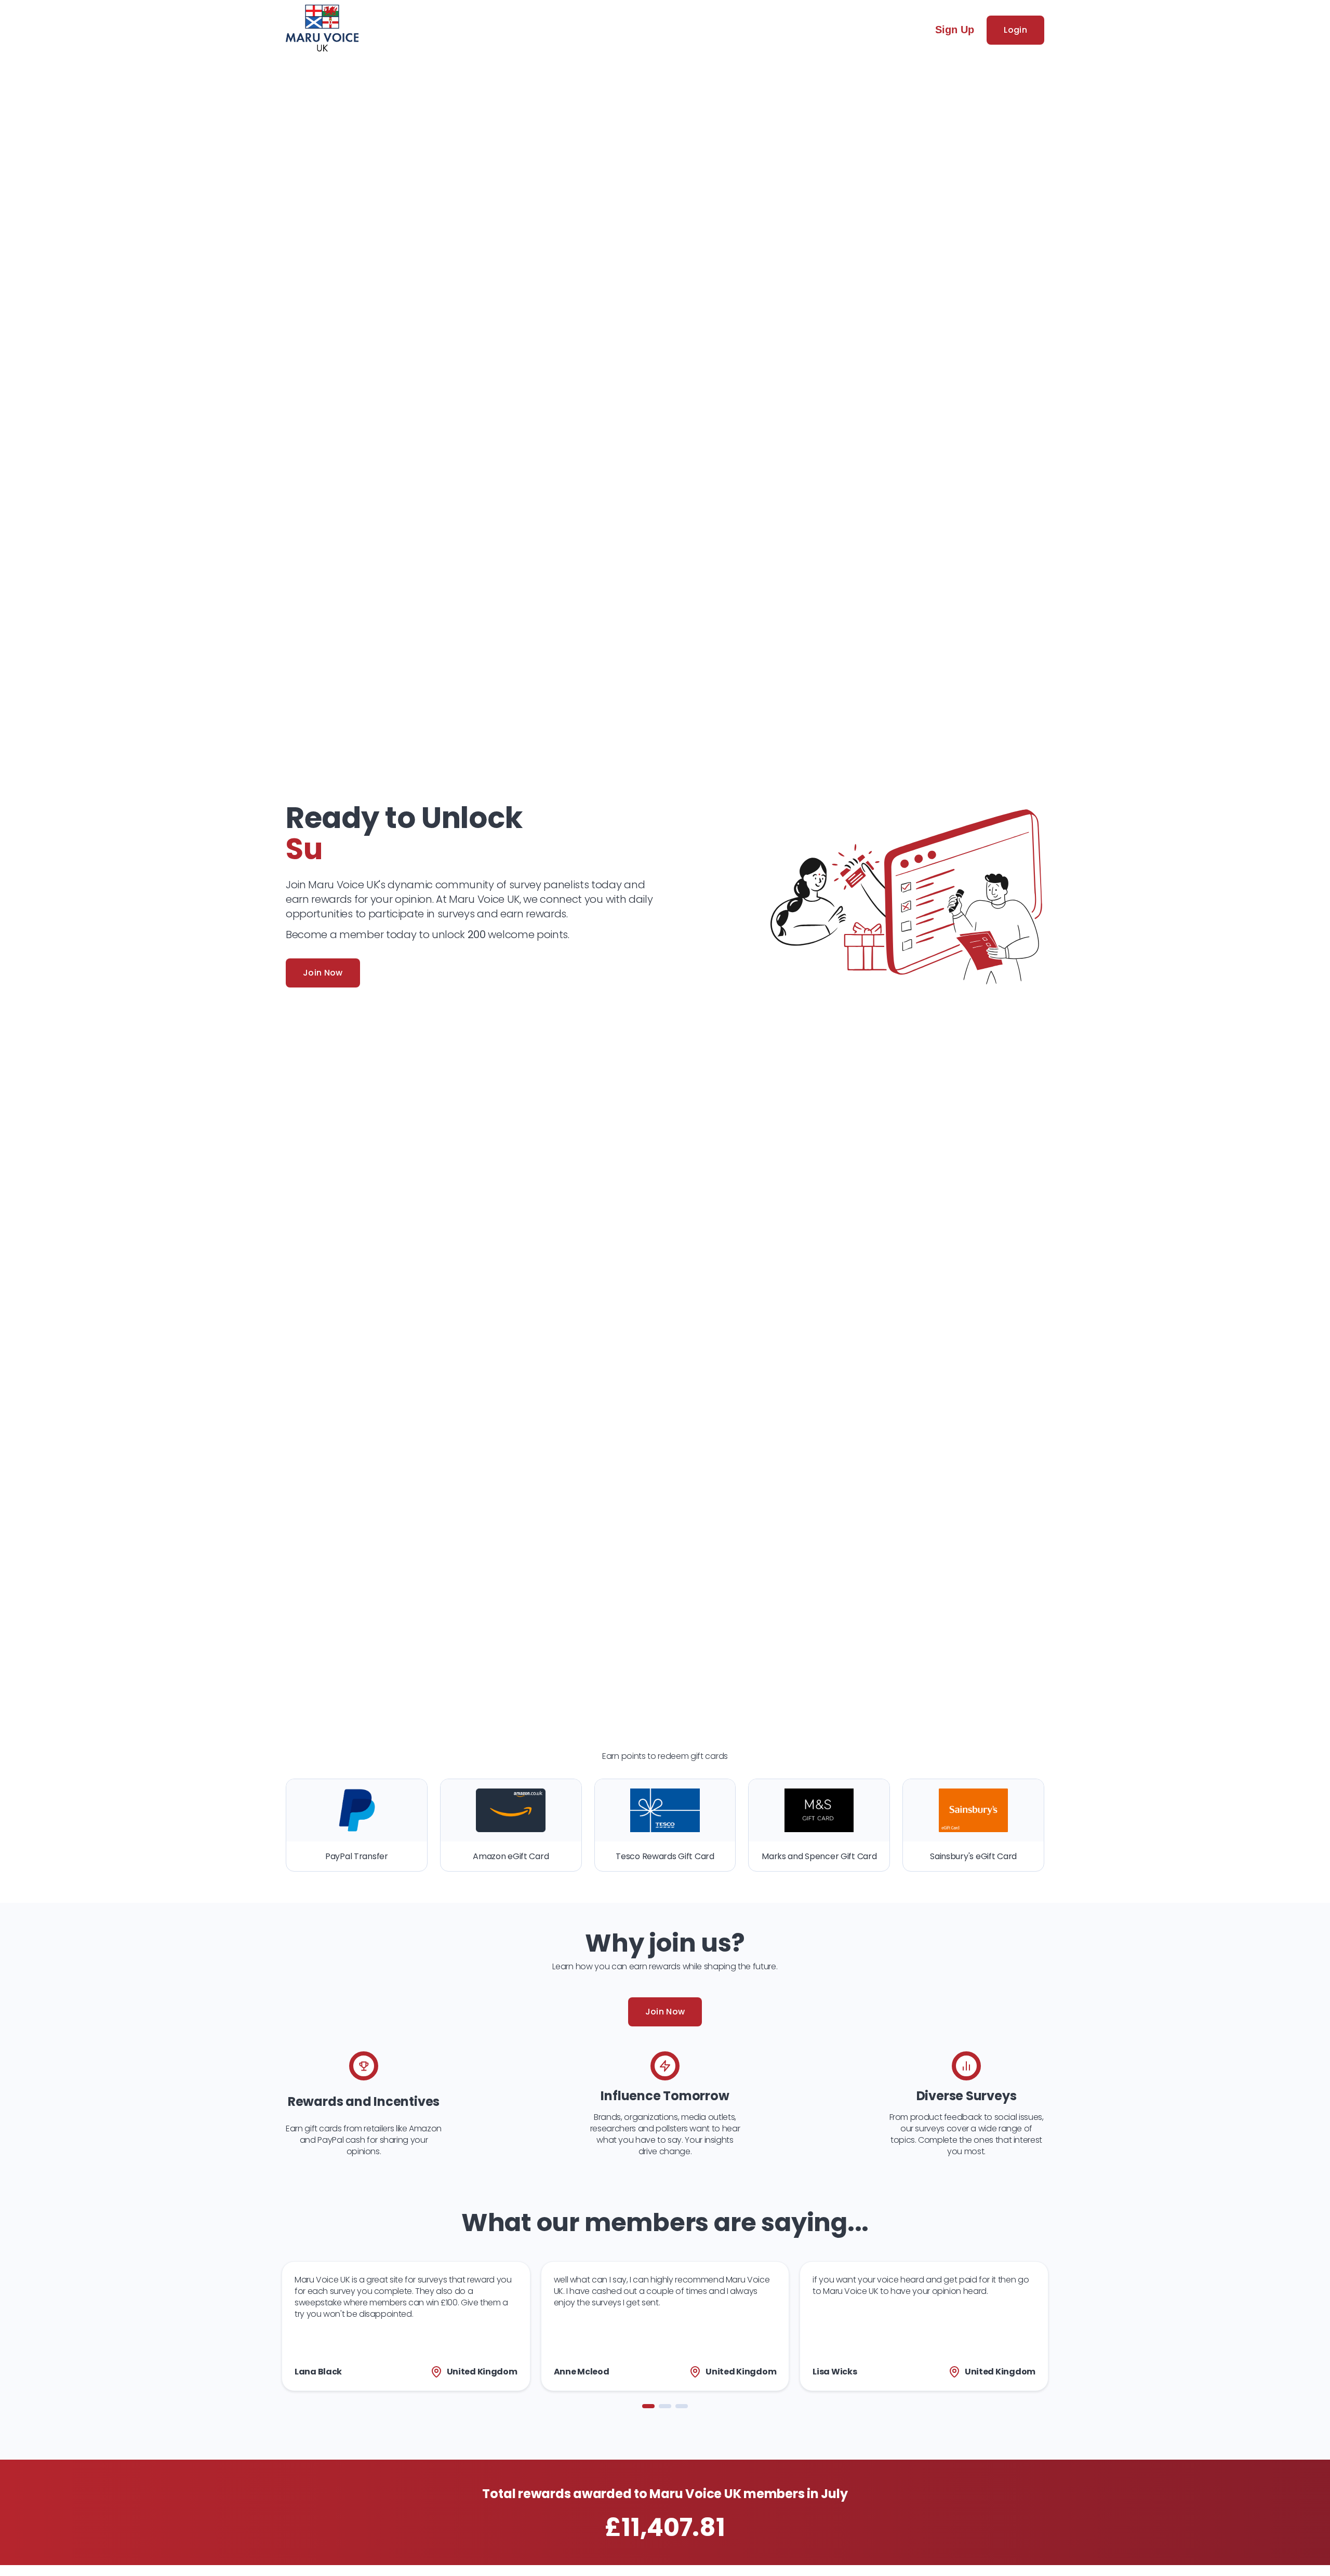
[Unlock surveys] (322, 30)
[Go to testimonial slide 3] (682, 2406)
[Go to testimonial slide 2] (665, 2406)
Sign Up (955, 30)
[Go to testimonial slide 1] (648, 2406)
